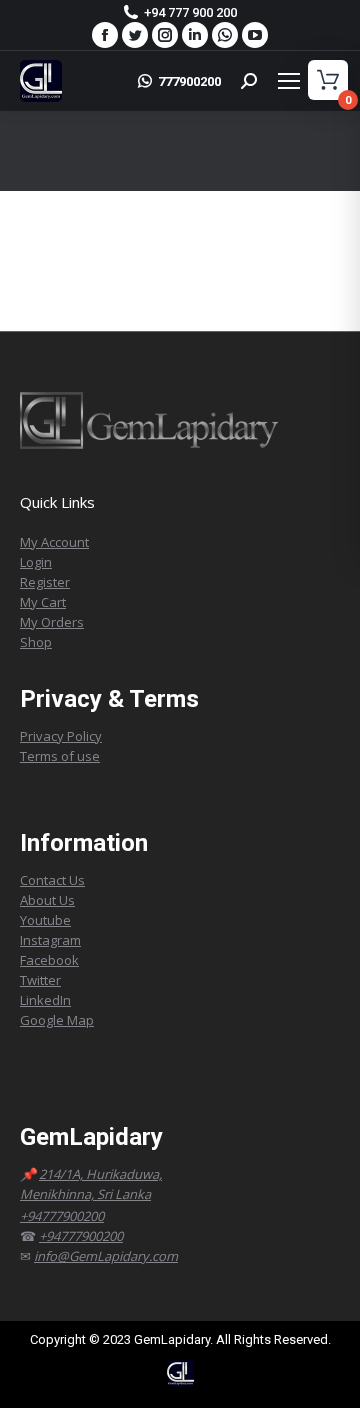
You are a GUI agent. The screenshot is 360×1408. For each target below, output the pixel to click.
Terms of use (60, 756)
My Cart (43, 602)
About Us (47, 900)
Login (36, 562)
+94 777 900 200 (190, 12)
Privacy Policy (61, 736)
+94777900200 (62, 1216)
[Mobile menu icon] (303, 81)
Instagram (50, 940)
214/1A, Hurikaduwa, (100, 1174)
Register (45, 582)
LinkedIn (45, 1000)
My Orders (52, 622)
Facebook (49, 960)
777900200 (189, 81)
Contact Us (52, 880)
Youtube (45, 920)
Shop (36, 642)
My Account (54, 542)
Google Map (57, 1020)
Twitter (40, 980)
